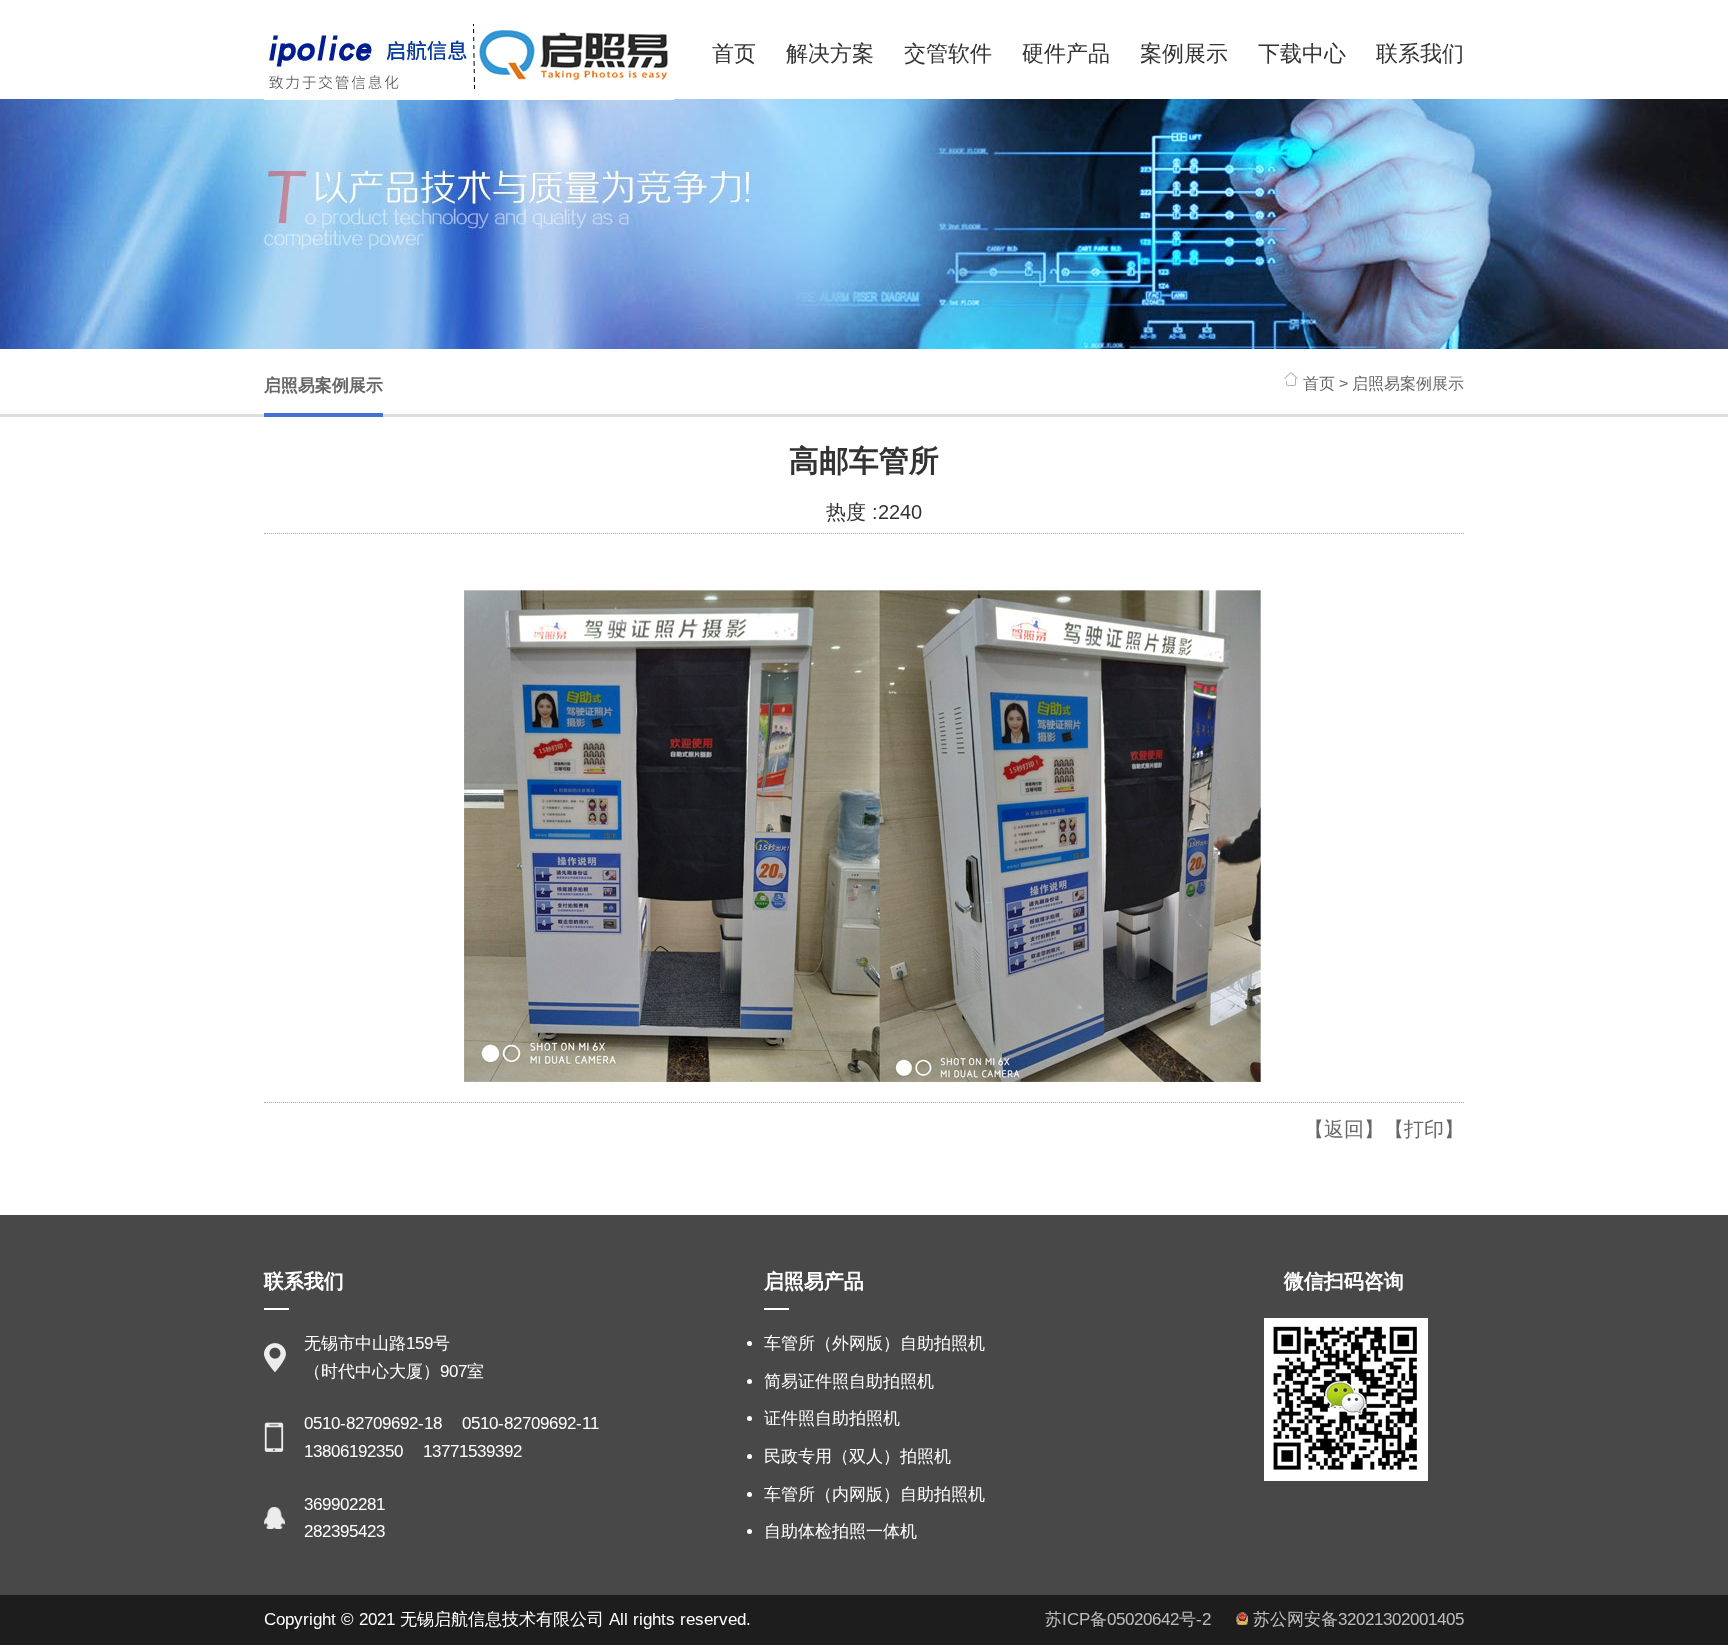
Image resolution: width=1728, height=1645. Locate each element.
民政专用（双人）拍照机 (857, 1456)
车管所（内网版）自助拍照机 (874, 1494)
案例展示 (1184, 53)
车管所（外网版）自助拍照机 (874, 1343)
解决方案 (830, 53)
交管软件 (948, 53)
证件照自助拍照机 (832, 1418)
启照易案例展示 (323, 385)
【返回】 (1344, 1129)
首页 (734, 53)
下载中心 (1302, 53)
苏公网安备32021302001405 (1356, 1619)
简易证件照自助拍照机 (849, 1381)
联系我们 (1420, 53)
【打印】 (1424, 1129)
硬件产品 (1066, 53)
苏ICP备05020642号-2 (1130, 1619)
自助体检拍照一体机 (840, 1531)
